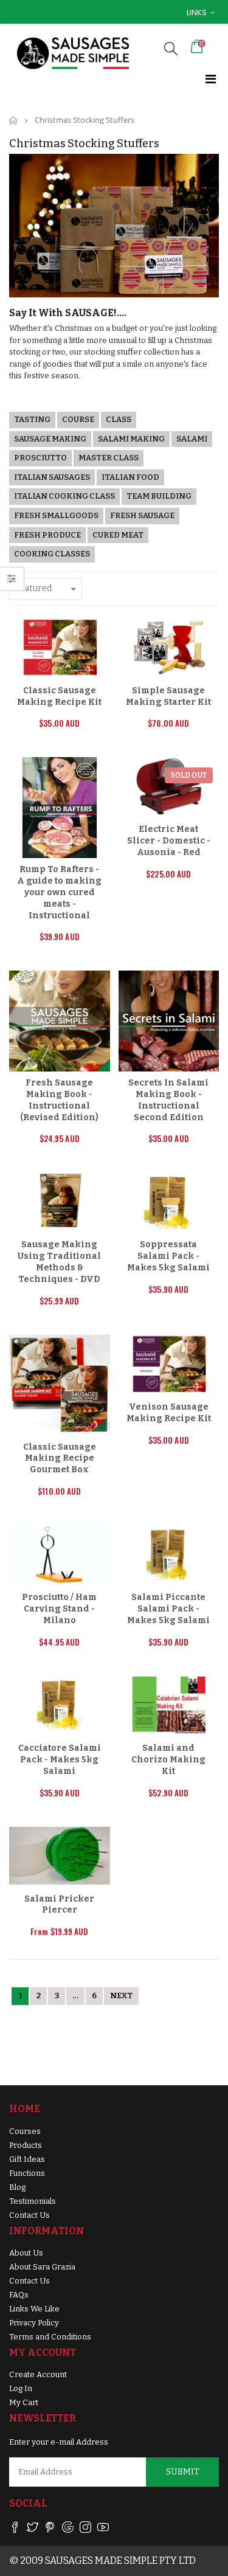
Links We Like (34, 2309)
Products (26, 2145)
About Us (26, 2253)
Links (197, 12)
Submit (183, 2472)
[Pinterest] (50, 2529)
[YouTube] (103, 2529)
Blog (17, 2187)
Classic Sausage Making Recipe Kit (59, 696)
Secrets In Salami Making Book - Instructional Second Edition (168, 1100)
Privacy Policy (34, 2323)
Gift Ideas (27, 2159)
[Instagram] (85, 2529)
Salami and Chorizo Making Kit (168, 1760)
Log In (21, 2388)
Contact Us (29, 2215)
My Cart (24, 2402)
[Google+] (68, 2529)
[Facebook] (15, 2529)
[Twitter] (33, 2529)
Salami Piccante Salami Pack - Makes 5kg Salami (168, 1609)
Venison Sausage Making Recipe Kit (169, 1413)
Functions (27, 2173)
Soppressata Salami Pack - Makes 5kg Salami (168, 1256)
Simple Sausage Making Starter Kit (168, 696)
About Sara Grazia (42, 2267)
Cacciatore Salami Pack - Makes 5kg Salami (60, 1760)
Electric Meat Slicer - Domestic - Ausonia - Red (169, 841)
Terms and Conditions (50, 2337)
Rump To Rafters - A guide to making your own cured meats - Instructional (59, 892)
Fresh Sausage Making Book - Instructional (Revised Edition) (59, 1100)
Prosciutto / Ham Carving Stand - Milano (59, 1609)
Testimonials (33, 2201)
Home (14, 120)
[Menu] (211, 79)
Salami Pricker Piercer (59, 1905)
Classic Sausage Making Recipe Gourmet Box (60, 1459)
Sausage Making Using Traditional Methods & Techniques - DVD (59, 1262)
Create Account (38, 2374)
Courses (25, 2131)
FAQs (19, 2295)
